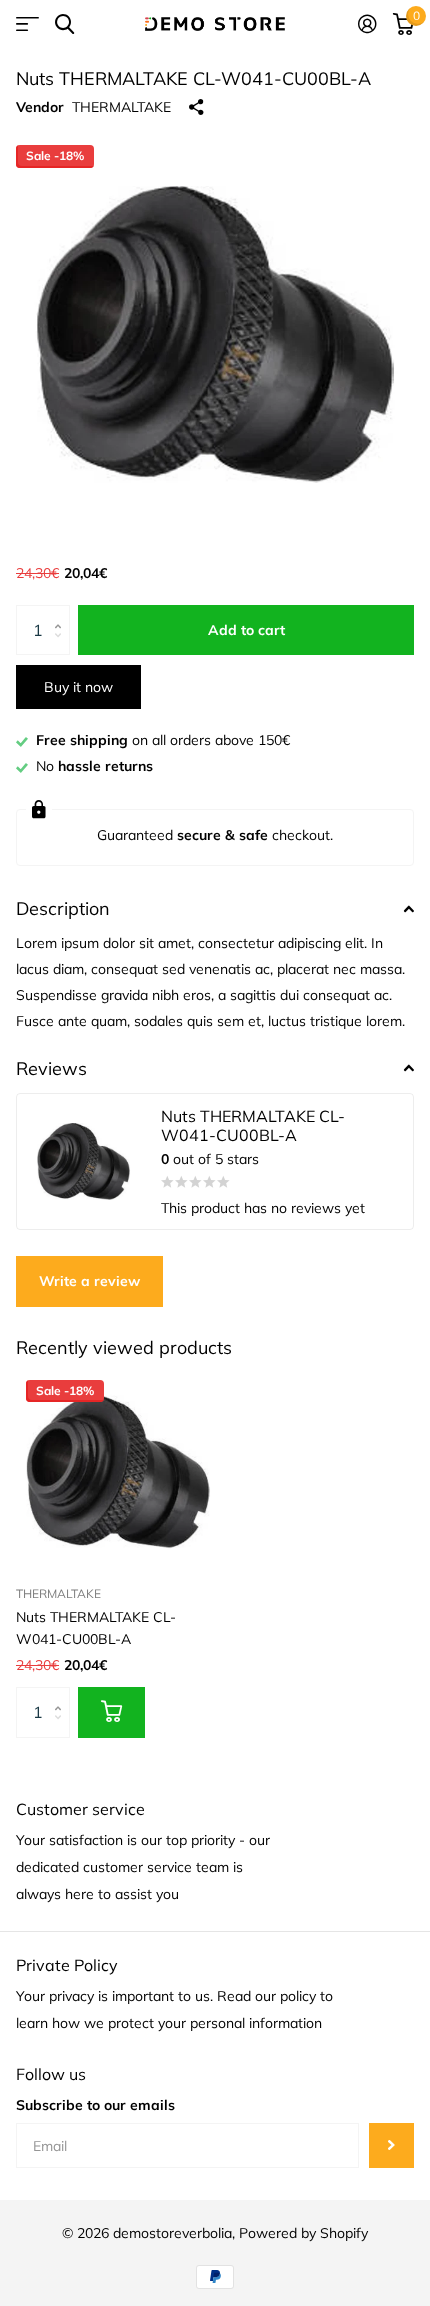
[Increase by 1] (62, 612)
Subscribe (391, 2145)
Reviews (51, 1068)
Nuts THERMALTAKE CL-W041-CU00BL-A (96, 1627)
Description (63, 908)
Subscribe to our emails (95, 2105)
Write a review (89, 1281)
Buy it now (78, 687)
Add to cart (246, 630)
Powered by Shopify (303, 2233)
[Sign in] (367, 24)
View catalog (27, 24)
